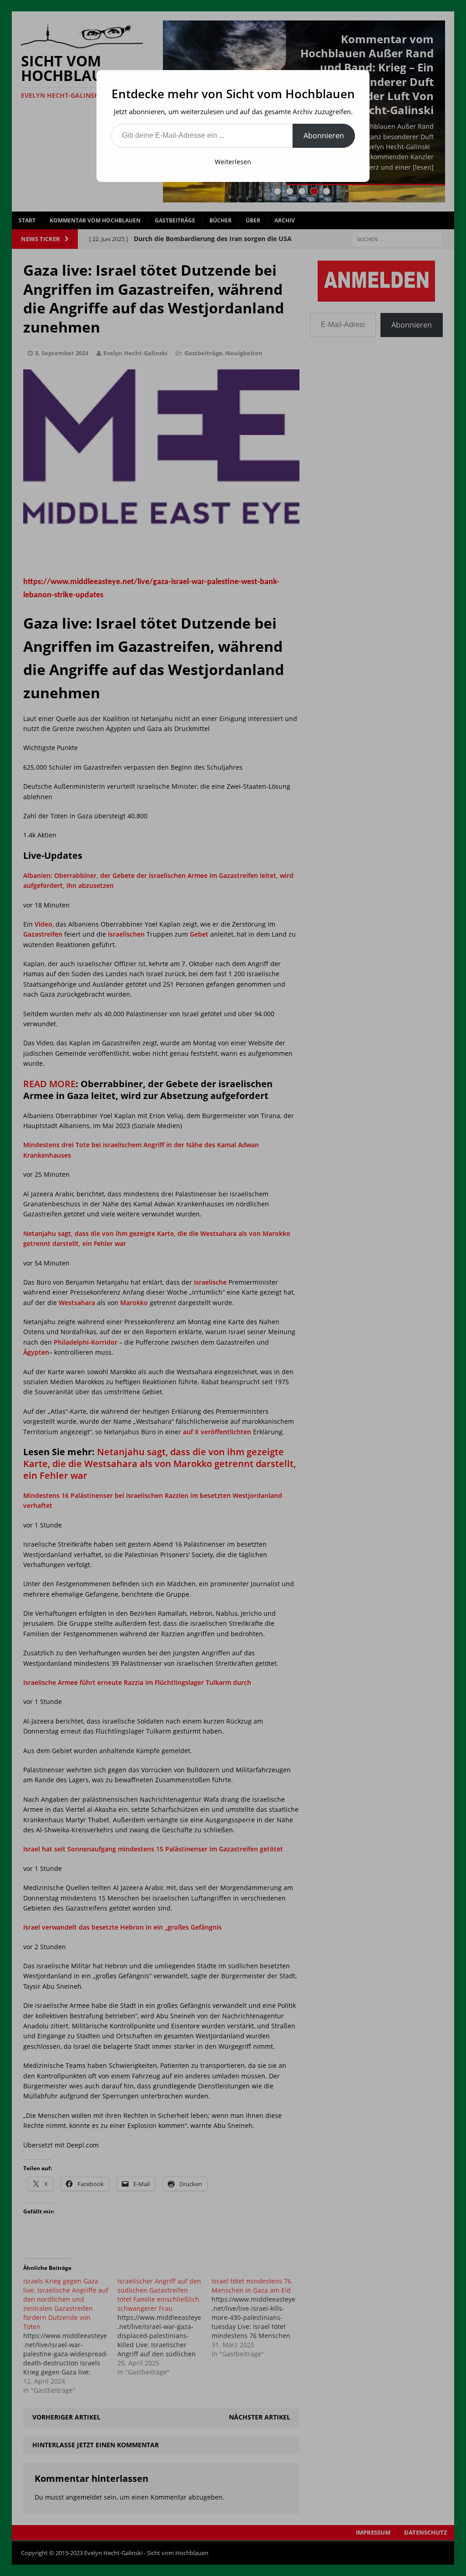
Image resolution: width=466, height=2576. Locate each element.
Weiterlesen (233, 162)
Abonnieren (324, 136)
